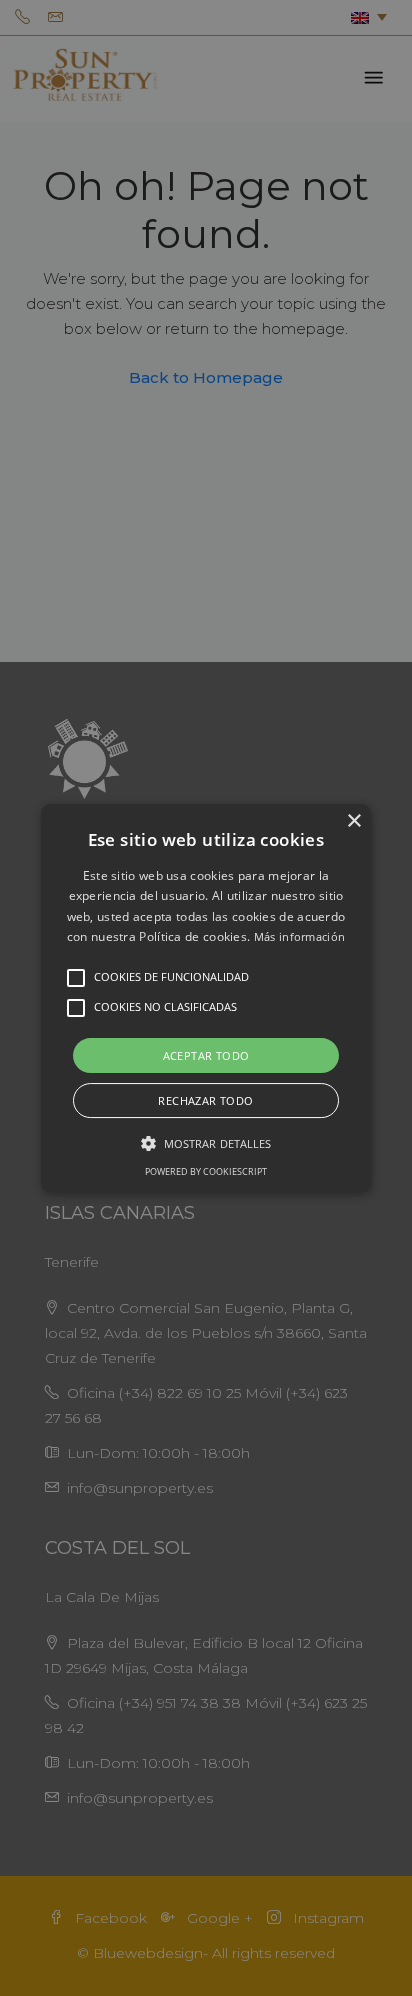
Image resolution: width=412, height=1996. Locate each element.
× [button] (353, 821)
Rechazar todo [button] (205, 1100)
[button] (206, 998)
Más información (300, 936)
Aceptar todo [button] (206, 1055)
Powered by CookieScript (206, 1171)
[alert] (206, 998)
